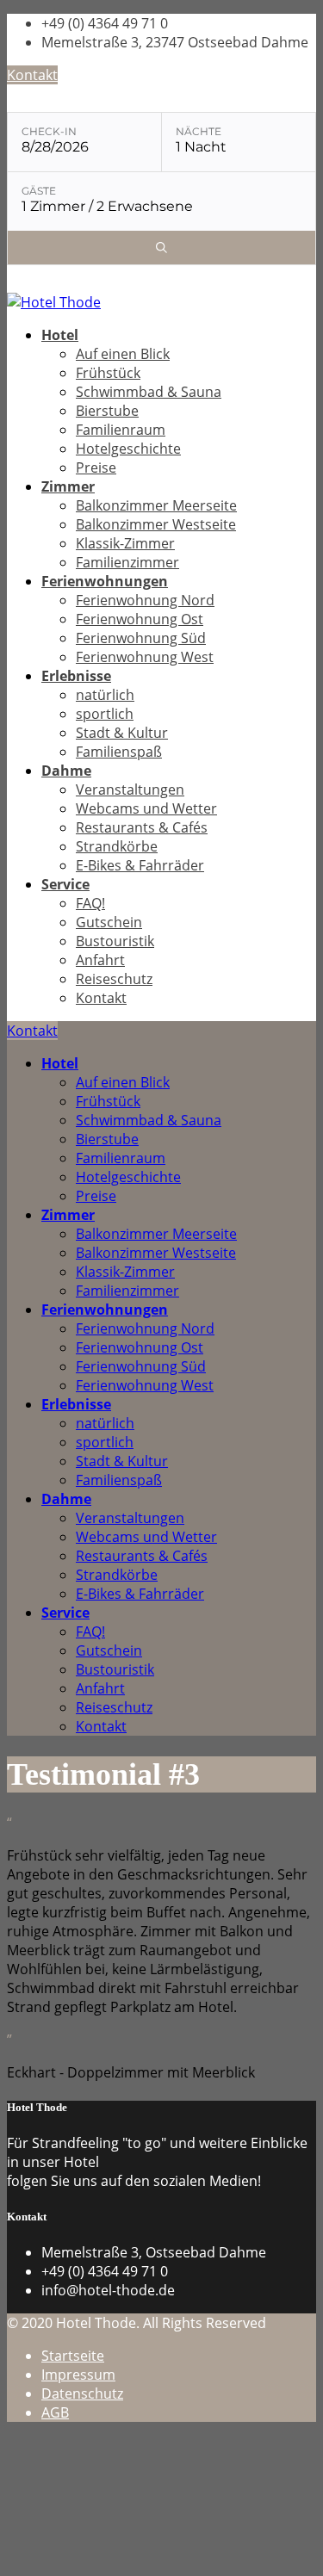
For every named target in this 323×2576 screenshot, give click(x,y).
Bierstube (107, 411)
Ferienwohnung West (145, 657)
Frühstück (108, 373)
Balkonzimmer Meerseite (156, 505)
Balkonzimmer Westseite (156, 524)
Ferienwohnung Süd (141, 638)
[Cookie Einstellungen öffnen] (136, 2560)
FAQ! (90, 903)
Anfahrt (100, 960)
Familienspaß (119, 752)
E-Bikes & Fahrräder (140, 865)
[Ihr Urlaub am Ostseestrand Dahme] (54, 302)
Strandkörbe (117, 846)
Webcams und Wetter (146, 808)
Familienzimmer (127, 562)
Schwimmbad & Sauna (149, 392)
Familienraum (121, 430)
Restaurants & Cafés (142, 827)
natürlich (105, 695)
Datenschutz (82, 2393)
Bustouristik (115, 941)
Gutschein (109, 922)
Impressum (78, 2375)
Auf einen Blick (123, 354)
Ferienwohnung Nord (145, 600)
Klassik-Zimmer (125, 543)
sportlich (105, 714)
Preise (96, 468)
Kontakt (32, 75)
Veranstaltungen (130, 790)
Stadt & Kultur (122, 733)
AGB (55, 2412)
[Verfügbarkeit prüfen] (161, 248)
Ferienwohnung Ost (140, 619)
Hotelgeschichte (128, 449)
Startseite (73, 2356)
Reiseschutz (114, 979)
